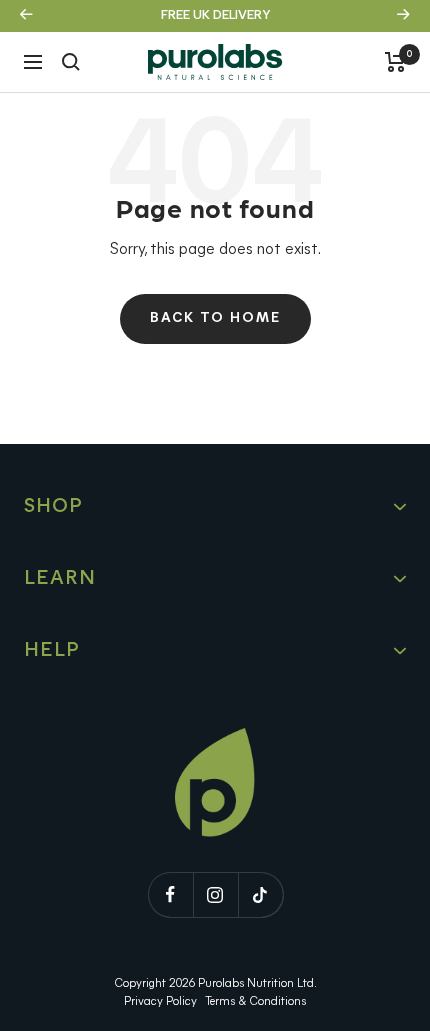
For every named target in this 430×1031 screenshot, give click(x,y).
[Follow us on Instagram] (215, 894)
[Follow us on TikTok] (260, 894)
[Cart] (395, 62)
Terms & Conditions (255, 1002)
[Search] (71, 62)
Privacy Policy (160, 1002)
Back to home (215, 318)
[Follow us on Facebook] (170, 894)
